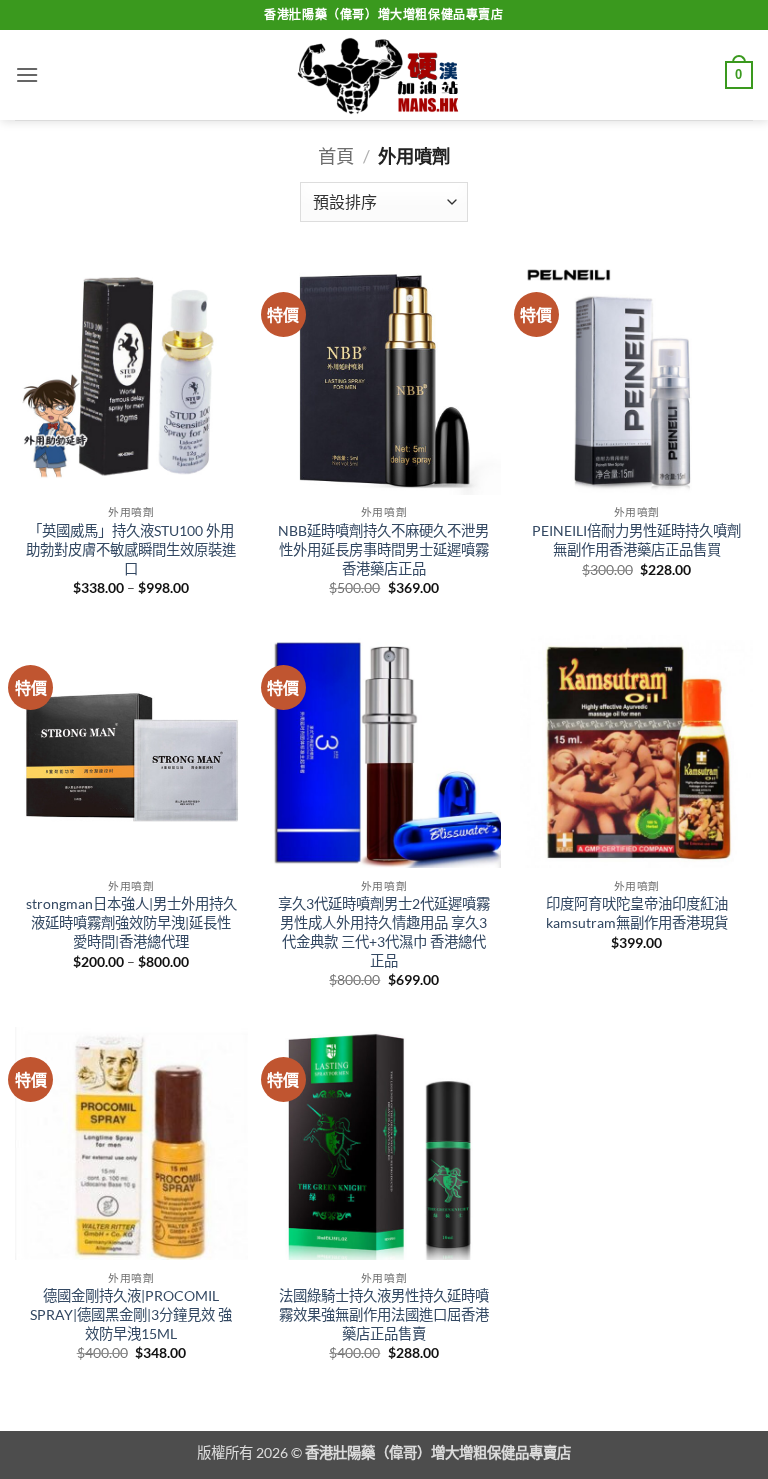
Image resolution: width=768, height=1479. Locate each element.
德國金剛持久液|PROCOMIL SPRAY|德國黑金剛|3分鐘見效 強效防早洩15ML (131, 1314)
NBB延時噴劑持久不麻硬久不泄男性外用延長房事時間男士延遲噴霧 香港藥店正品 (383, 549)
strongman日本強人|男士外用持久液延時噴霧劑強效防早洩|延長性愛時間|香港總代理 (131, 922)
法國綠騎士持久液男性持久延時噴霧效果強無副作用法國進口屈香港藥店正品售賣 (384, 1314)
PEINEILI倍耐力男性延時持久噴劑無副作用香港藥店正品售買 (636, 540)
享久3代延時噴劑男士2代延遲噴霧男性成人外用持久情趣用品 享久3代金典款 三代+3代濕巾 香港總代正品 (384, 931)
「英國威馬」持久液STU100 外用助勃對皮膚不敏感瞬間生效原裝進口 (131, 549)
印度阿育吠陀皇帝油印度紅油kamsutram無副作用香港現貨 (637, 913)
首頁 (336, 156)
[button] (27, 74)
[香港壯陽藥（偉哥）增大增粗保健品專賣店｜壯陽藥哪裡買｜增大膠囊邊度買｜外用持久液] (384, 75)
